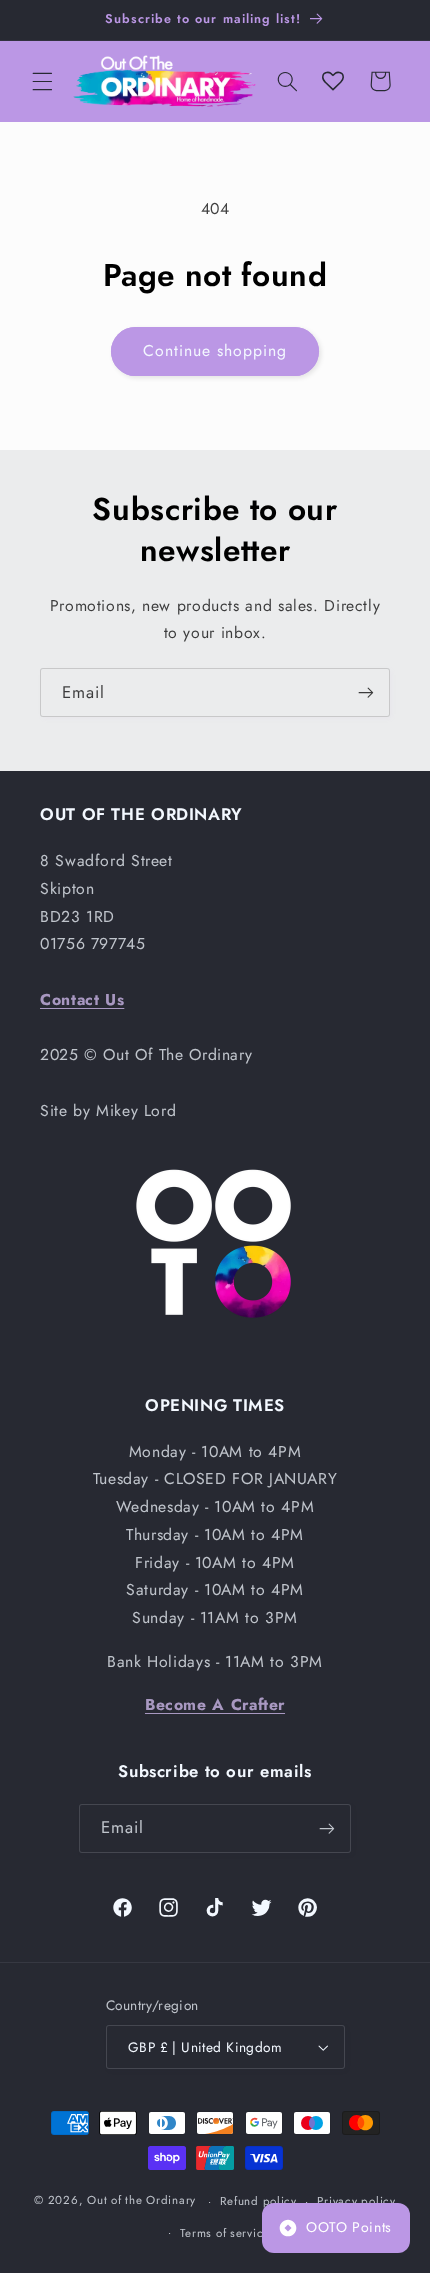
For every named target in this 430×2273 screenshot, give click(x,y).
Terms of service (225, 2233)
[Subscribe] (366, 692)
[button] (42, 81)
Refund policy (258, 2201)
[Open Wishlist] (333, 81)
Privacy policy (356, 2201)
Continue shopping (215, 350)
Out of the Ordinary (141, 2201)
